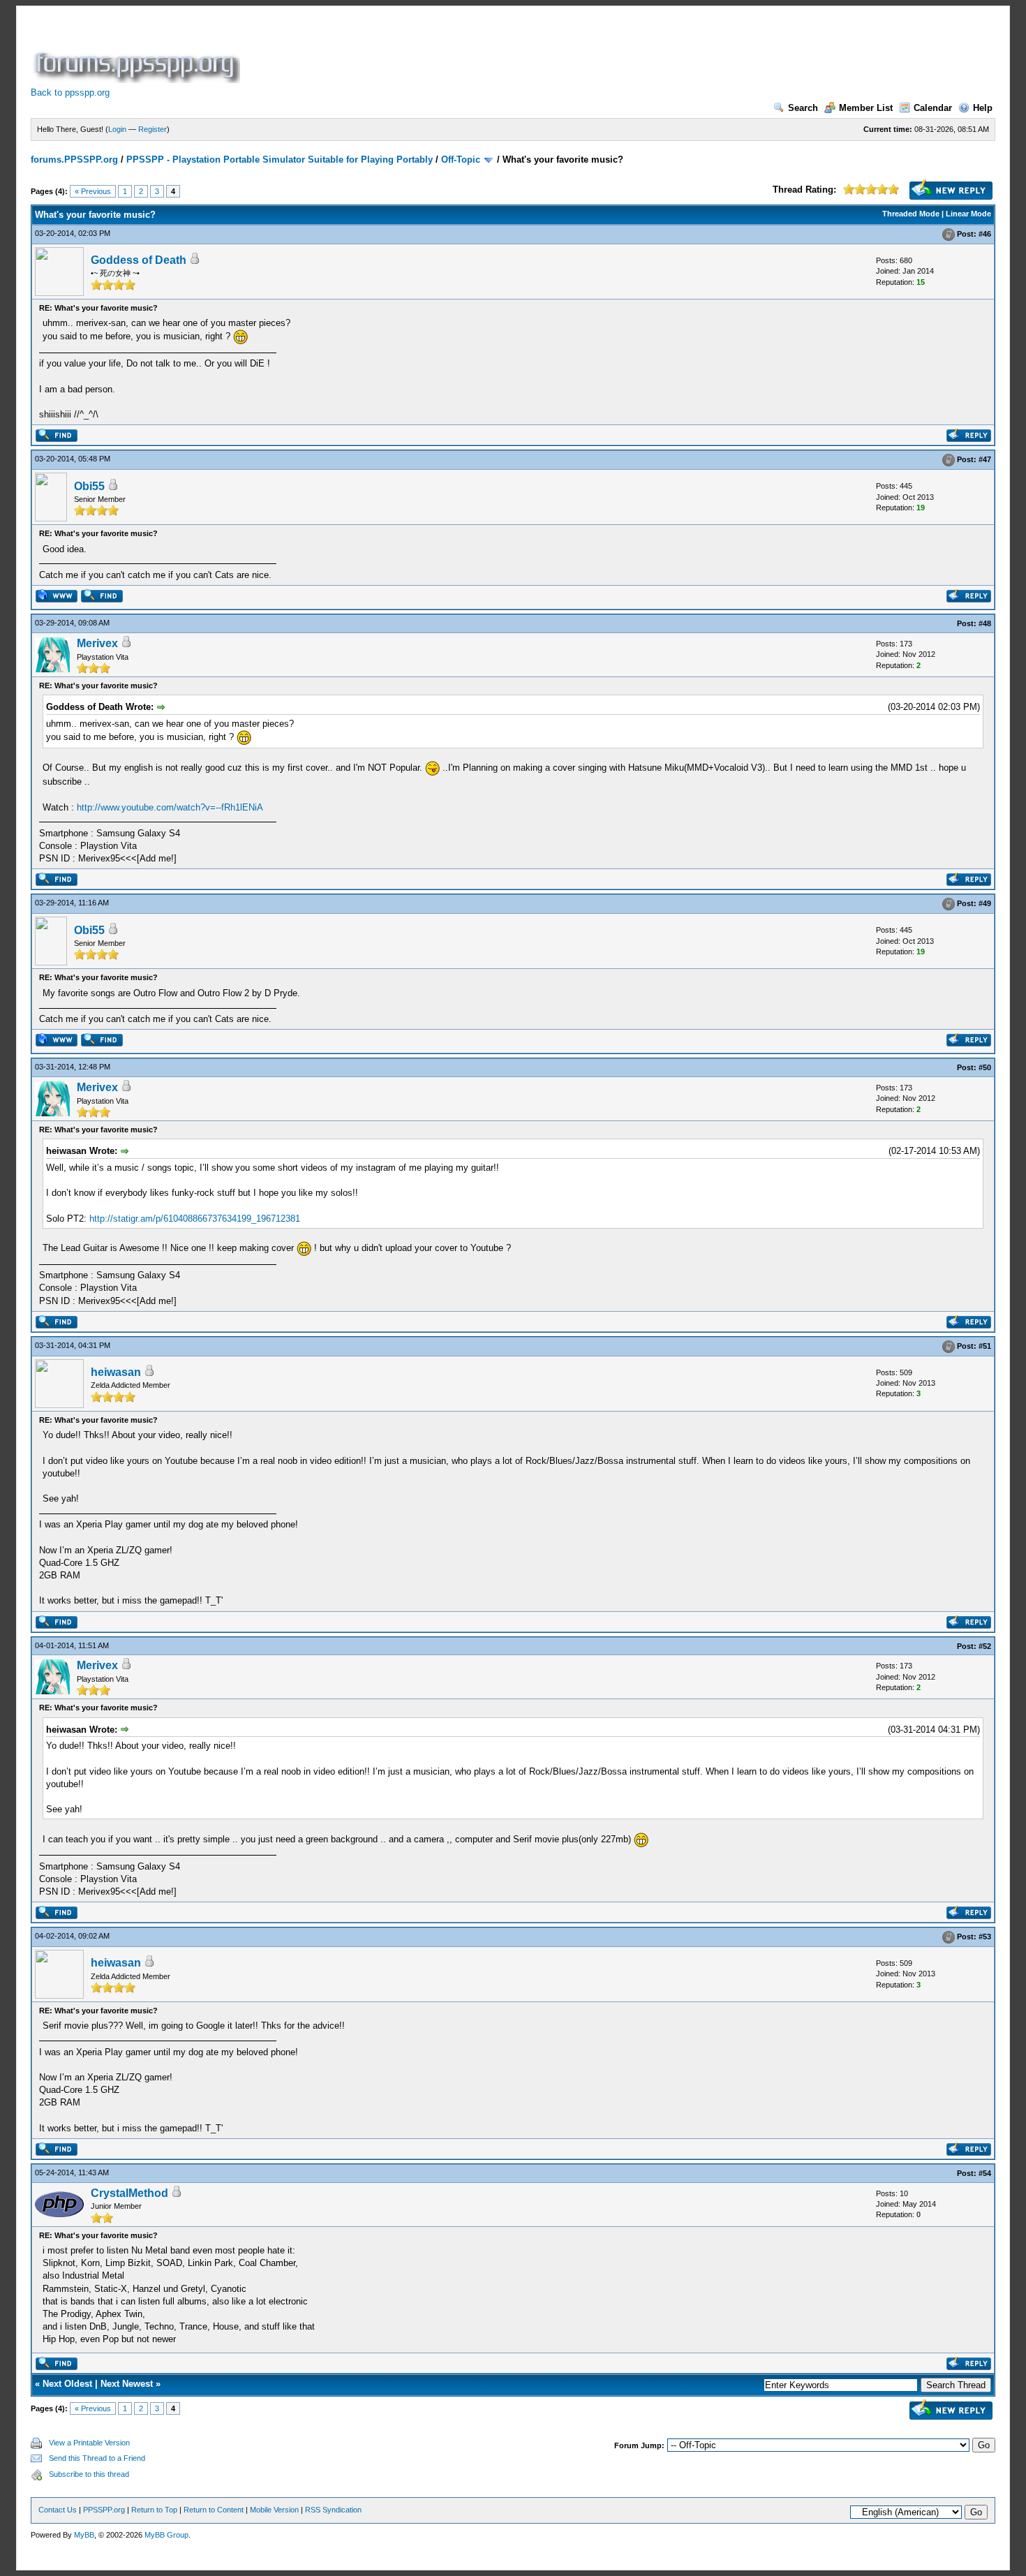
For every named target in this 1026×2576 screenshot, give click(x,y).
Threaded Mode (911, 214)
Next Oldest (67, 2384)
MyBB (84, 2535)
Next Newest (127, 2384)
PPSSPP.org (104, 2510)
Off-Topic (461, 160)
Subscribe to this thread (89, 2474)
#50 (985, 1067)
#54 (985, 2173)
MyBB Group (166, 2535)
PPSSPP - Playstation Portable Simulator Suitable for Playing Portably (280, 160)
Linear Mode (968, 214)
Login (117, 129)
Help (983, 108)
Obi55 (89, 486)
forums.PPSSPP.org (74, 160)
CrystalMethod (129, 2193)
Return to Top (154, 2510)
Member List (866, 108)
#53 (985, 1937)
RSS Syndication (333, 2510)
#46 (985, 234)
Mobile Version (274, 2510)
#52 (985, 1646)
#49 (985, 904)
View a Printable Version (89, 2443)
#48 (985, 623)
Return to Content (214, 2510)
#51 (985, 1346)
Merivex (97, 643)
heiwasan (116, 1372)
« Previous (93, 191)
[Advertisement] (497, 52)
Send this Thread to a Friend (97, 2458)
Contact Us (58, 2510)
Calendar (933, 108)
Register (153, 129)
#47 (985, 460)
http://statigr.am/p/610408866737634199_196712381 (195, 1219)
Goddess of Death (139, 260)
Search (803, 108)
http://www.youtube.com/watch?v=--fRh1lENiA (170, 807)
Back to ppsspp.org (70, 92)
